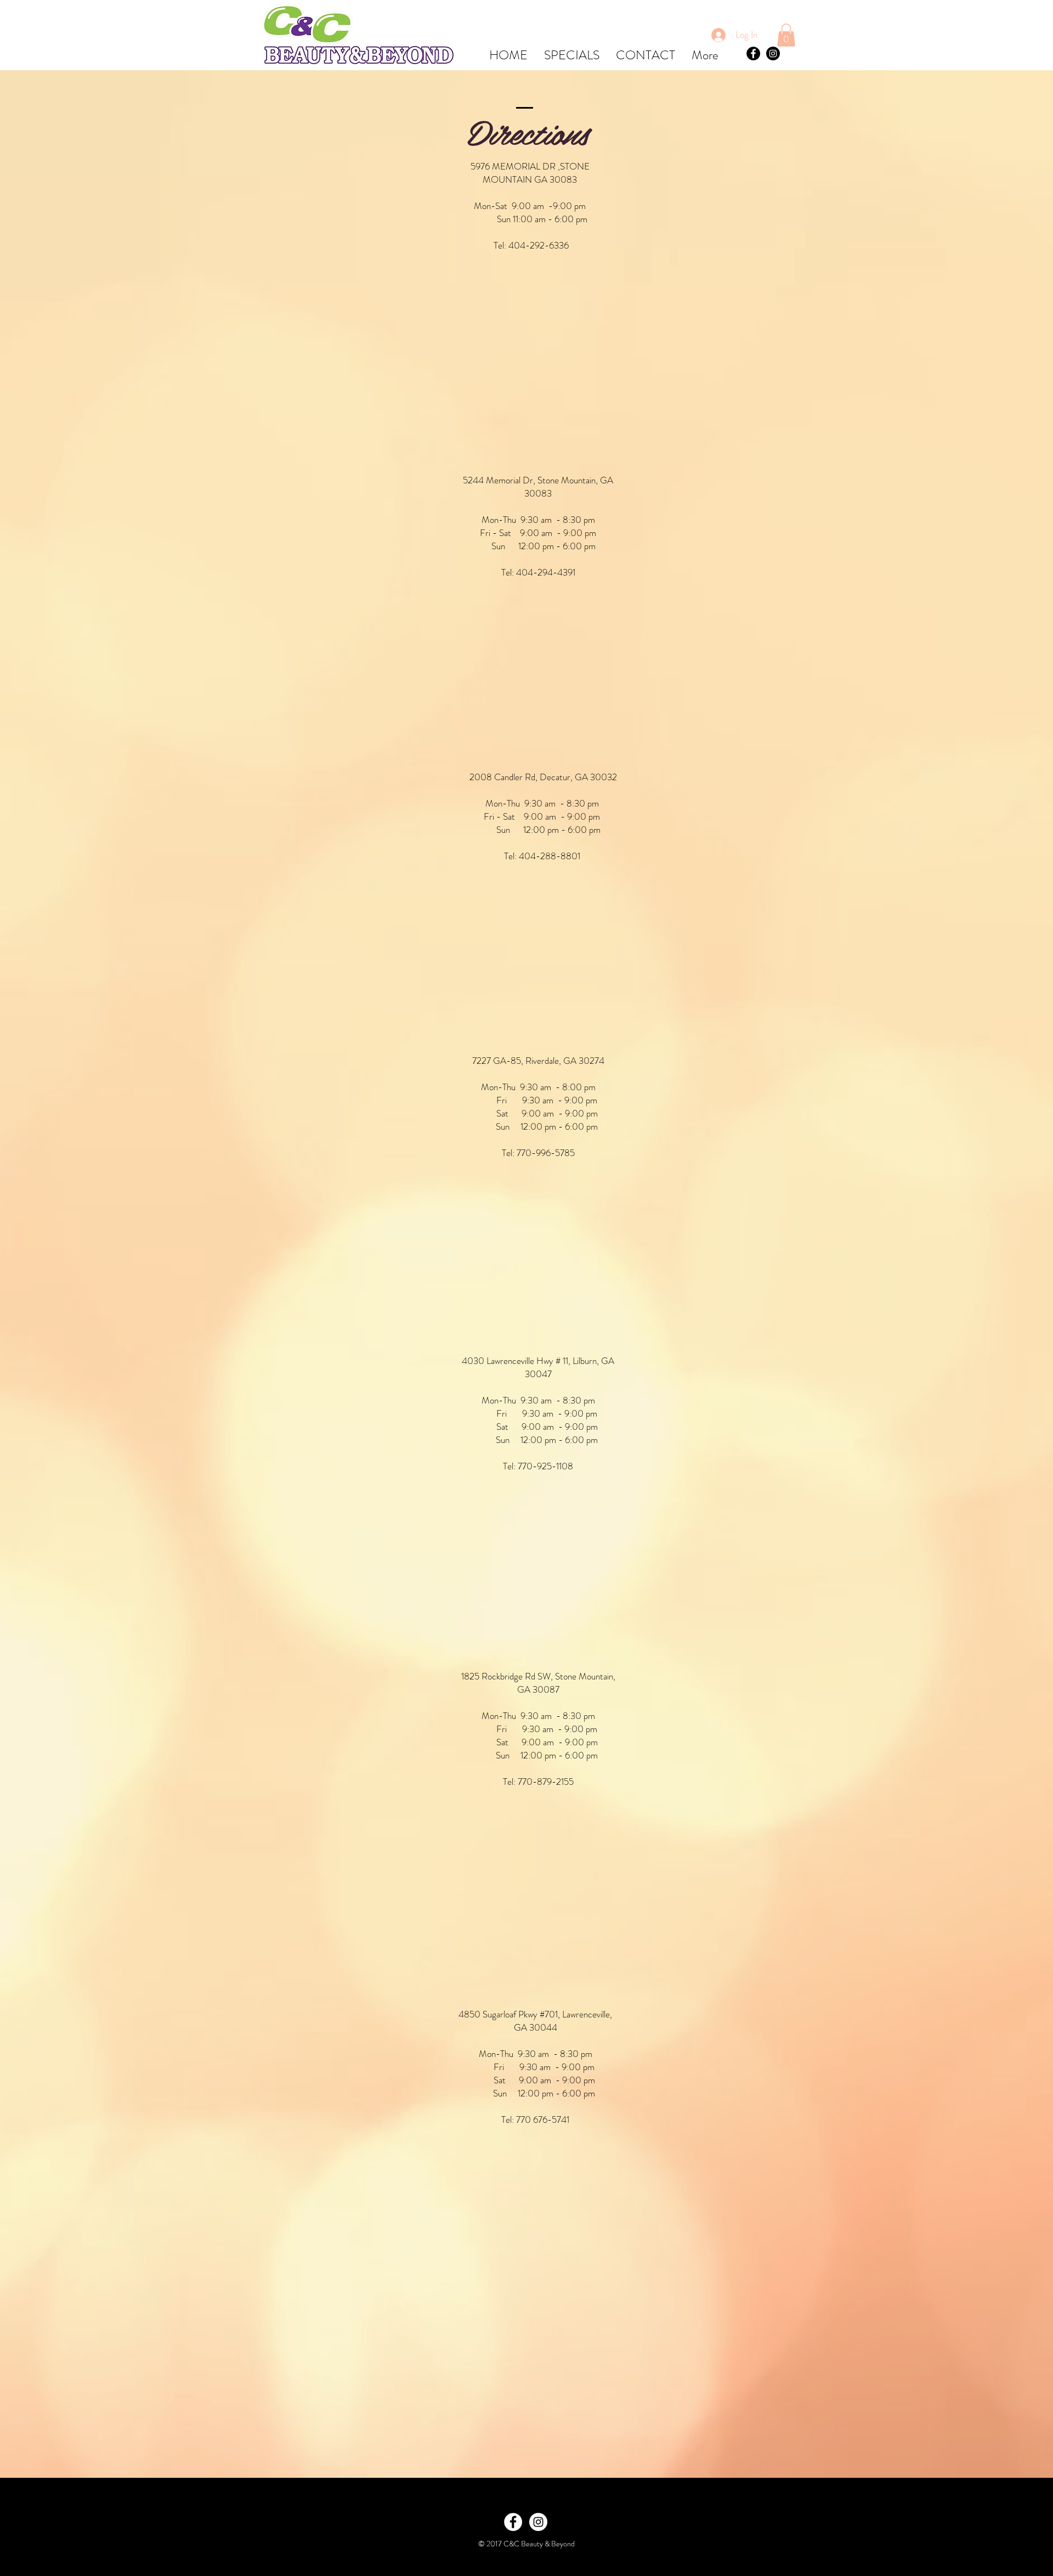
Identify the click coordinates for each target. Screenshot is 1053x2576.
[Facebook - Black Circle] (753, 53)
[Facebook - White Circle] (513, 2522)
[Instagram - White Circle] (538, 2522)
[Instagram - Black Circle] (773, 53)
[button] (786, 35)
